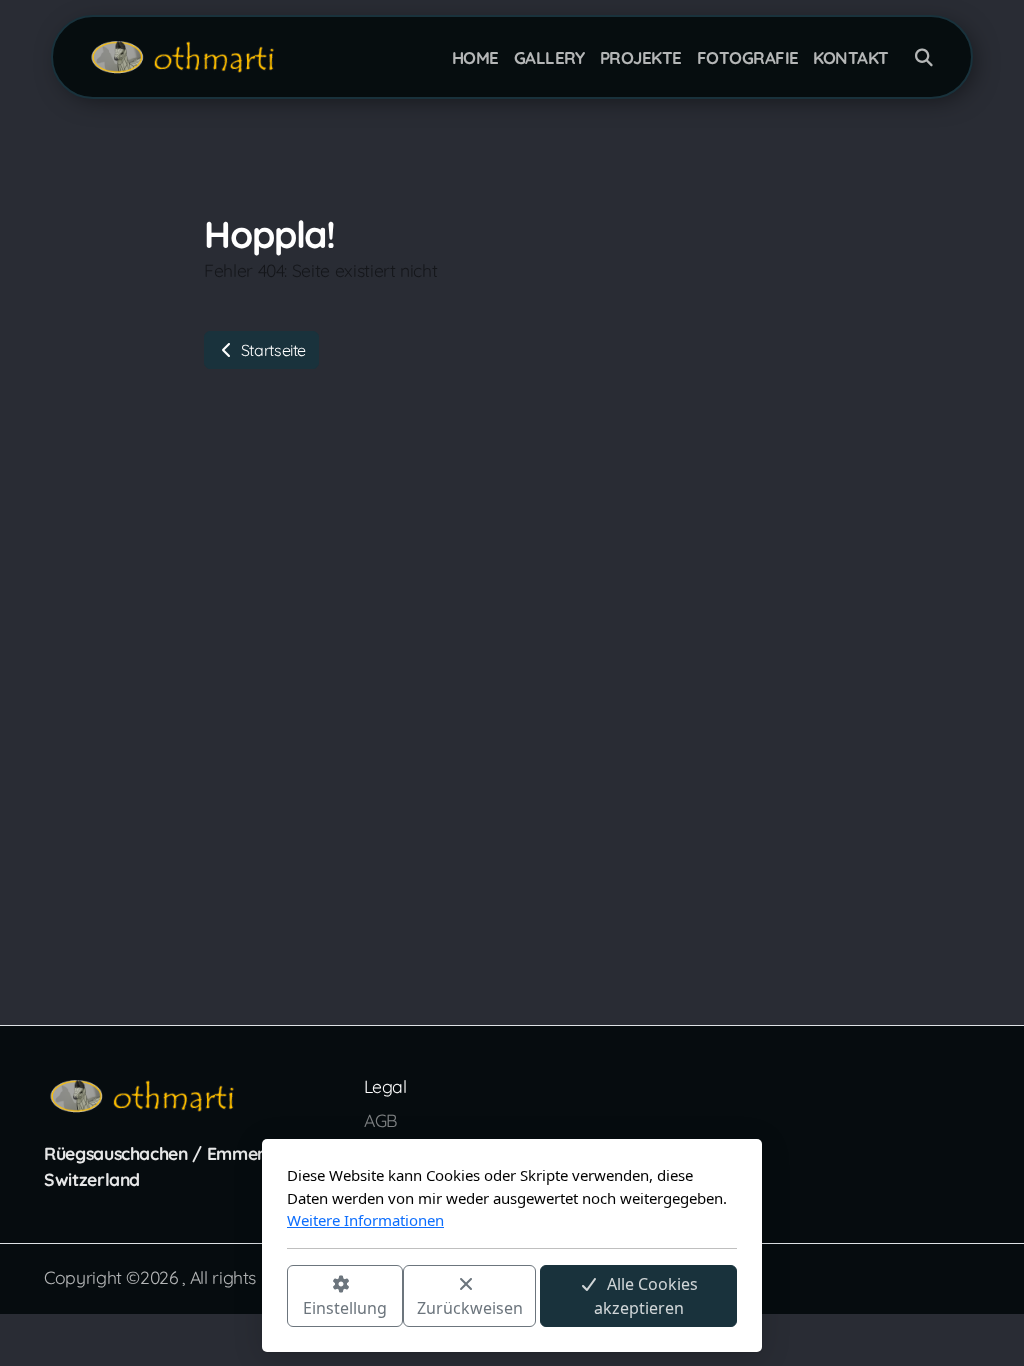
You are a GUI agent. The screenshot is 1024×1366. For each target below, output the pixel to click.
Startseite (271, 350)
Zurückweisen (470, 1307)
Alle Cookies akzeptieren (646, 1295)
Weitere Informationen (365, 1220)
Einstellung (345, 1307)
